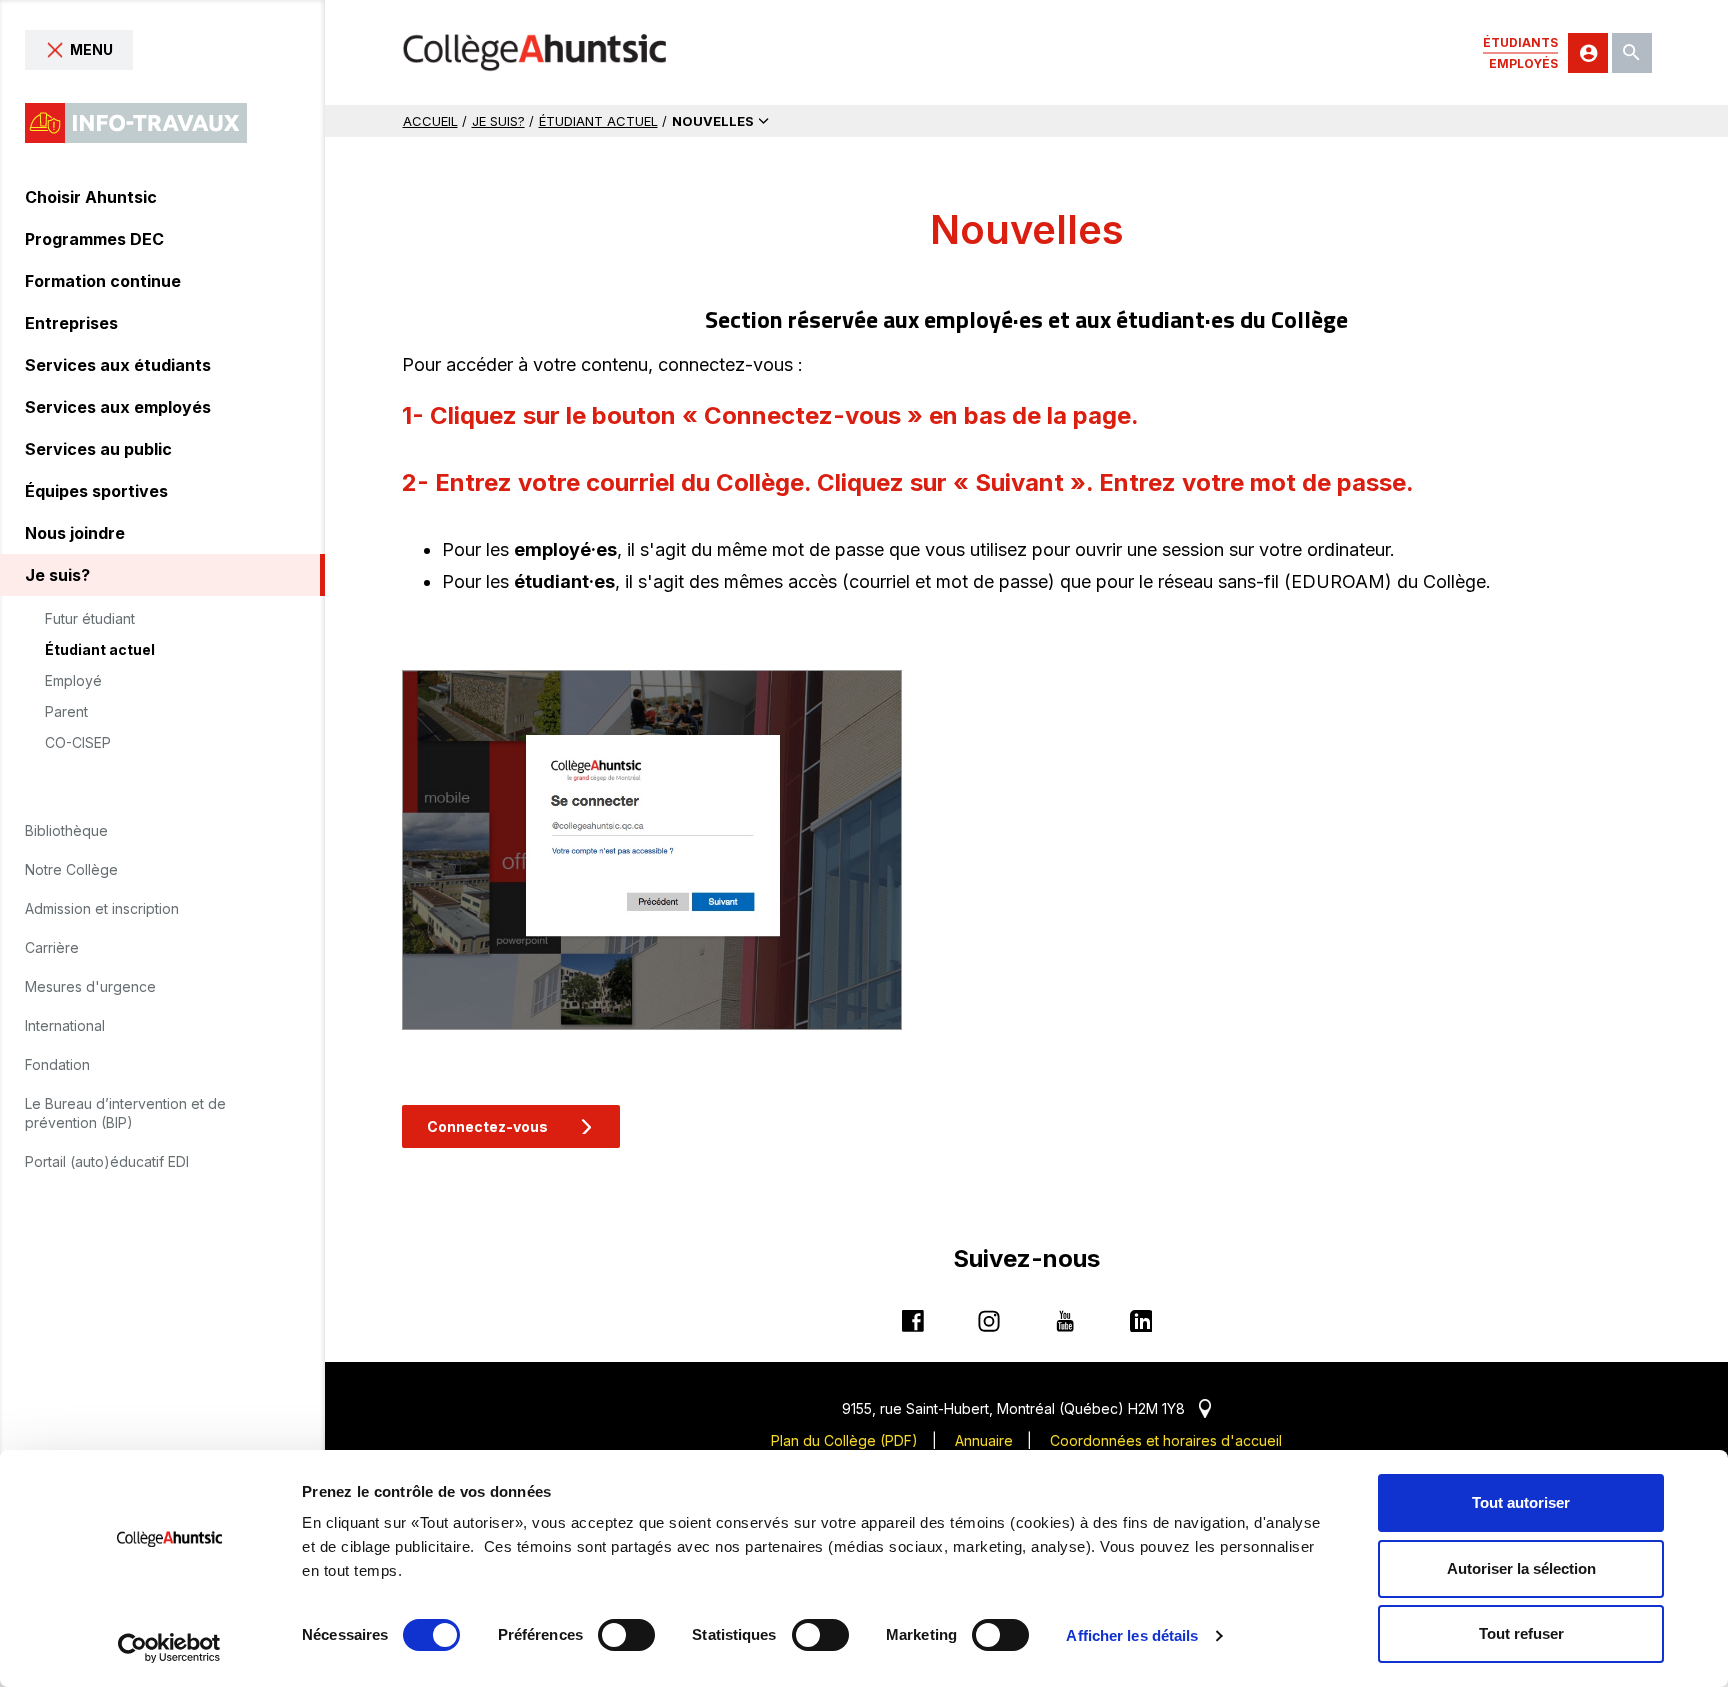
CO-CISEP (78, 743)
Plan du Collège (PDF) (844, 1440)
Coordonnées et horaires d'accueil (1166, 1440)
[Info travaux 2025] (136, 123)
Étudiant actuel (100, 650)
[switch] (626, 1635)
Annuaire (984, 1440)
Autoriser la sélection (1521, 1568)
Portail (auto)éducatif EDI (107, 1161)
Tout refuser (1521, 1633)
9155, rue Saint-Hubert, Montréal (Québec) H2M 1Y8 (1026, 1408)
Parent (66, 712)
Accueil (430, 121)
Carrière (52, 947)
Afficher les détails (1132, 1635)
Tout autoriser (1521, 1502)
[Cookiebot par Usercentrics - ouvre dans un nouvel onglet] (169, 1648)
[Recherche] (1632, 53)
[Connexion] (1588, 53)
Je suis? (498, 121)
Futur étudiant (90, 619)
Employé (73, 681)
